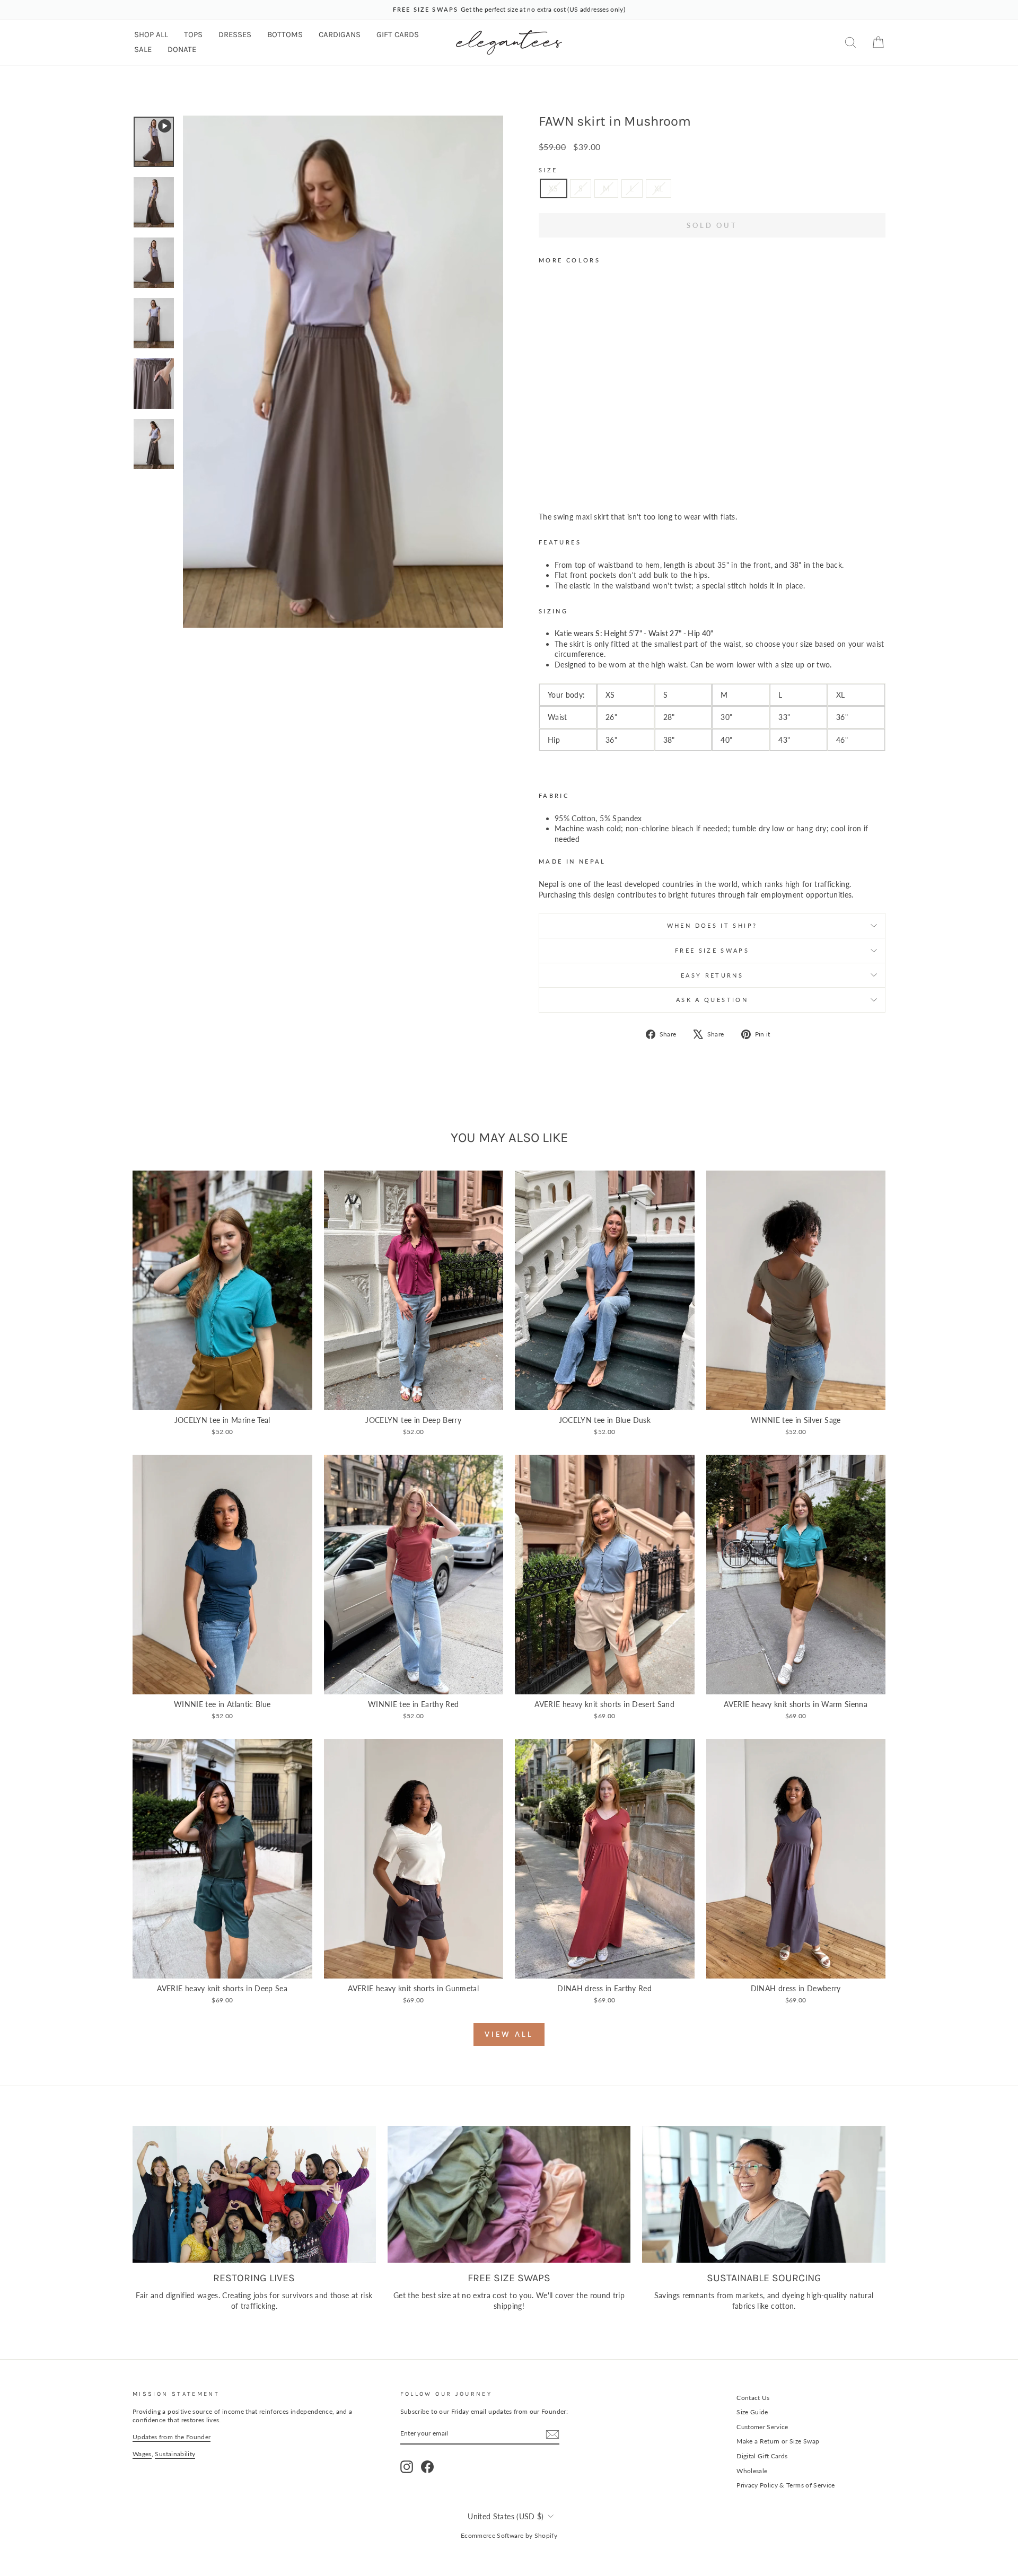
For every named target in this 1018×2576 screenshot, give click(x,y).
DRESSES (235, 34)
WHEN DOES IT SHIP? (712, 925)
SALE (143, 49)
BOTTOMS (285, 34)
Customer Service (762, 2427)
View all (509, 2034)
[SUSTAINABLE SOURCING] (764, 2194)
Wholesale (752, 2471)
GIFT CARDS (398, 34)
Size (548, 170)
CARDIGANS (340, 34)
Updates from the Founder (172, 2437)
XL (659, 188)
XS (554, 188)
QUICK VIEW (222, 1398)
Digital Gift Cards (762, 2456)
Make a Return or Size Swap (778, 2441)
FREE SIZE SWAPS (712, 950)
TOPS (193, 34)
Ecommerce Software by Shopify (509, 2535)
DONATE (182, 49)
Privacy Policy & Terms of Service (786, 2485)
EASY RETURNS (712, 975)
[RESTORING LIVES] (254, 2194)
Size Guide (752, 2412)
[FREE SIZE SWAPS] (509, 2194)
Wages (142, 2454)
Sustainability (175, 2454)
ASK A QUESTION (712, 1000)
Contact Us (753, 2398)
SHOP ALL (151, 34)
